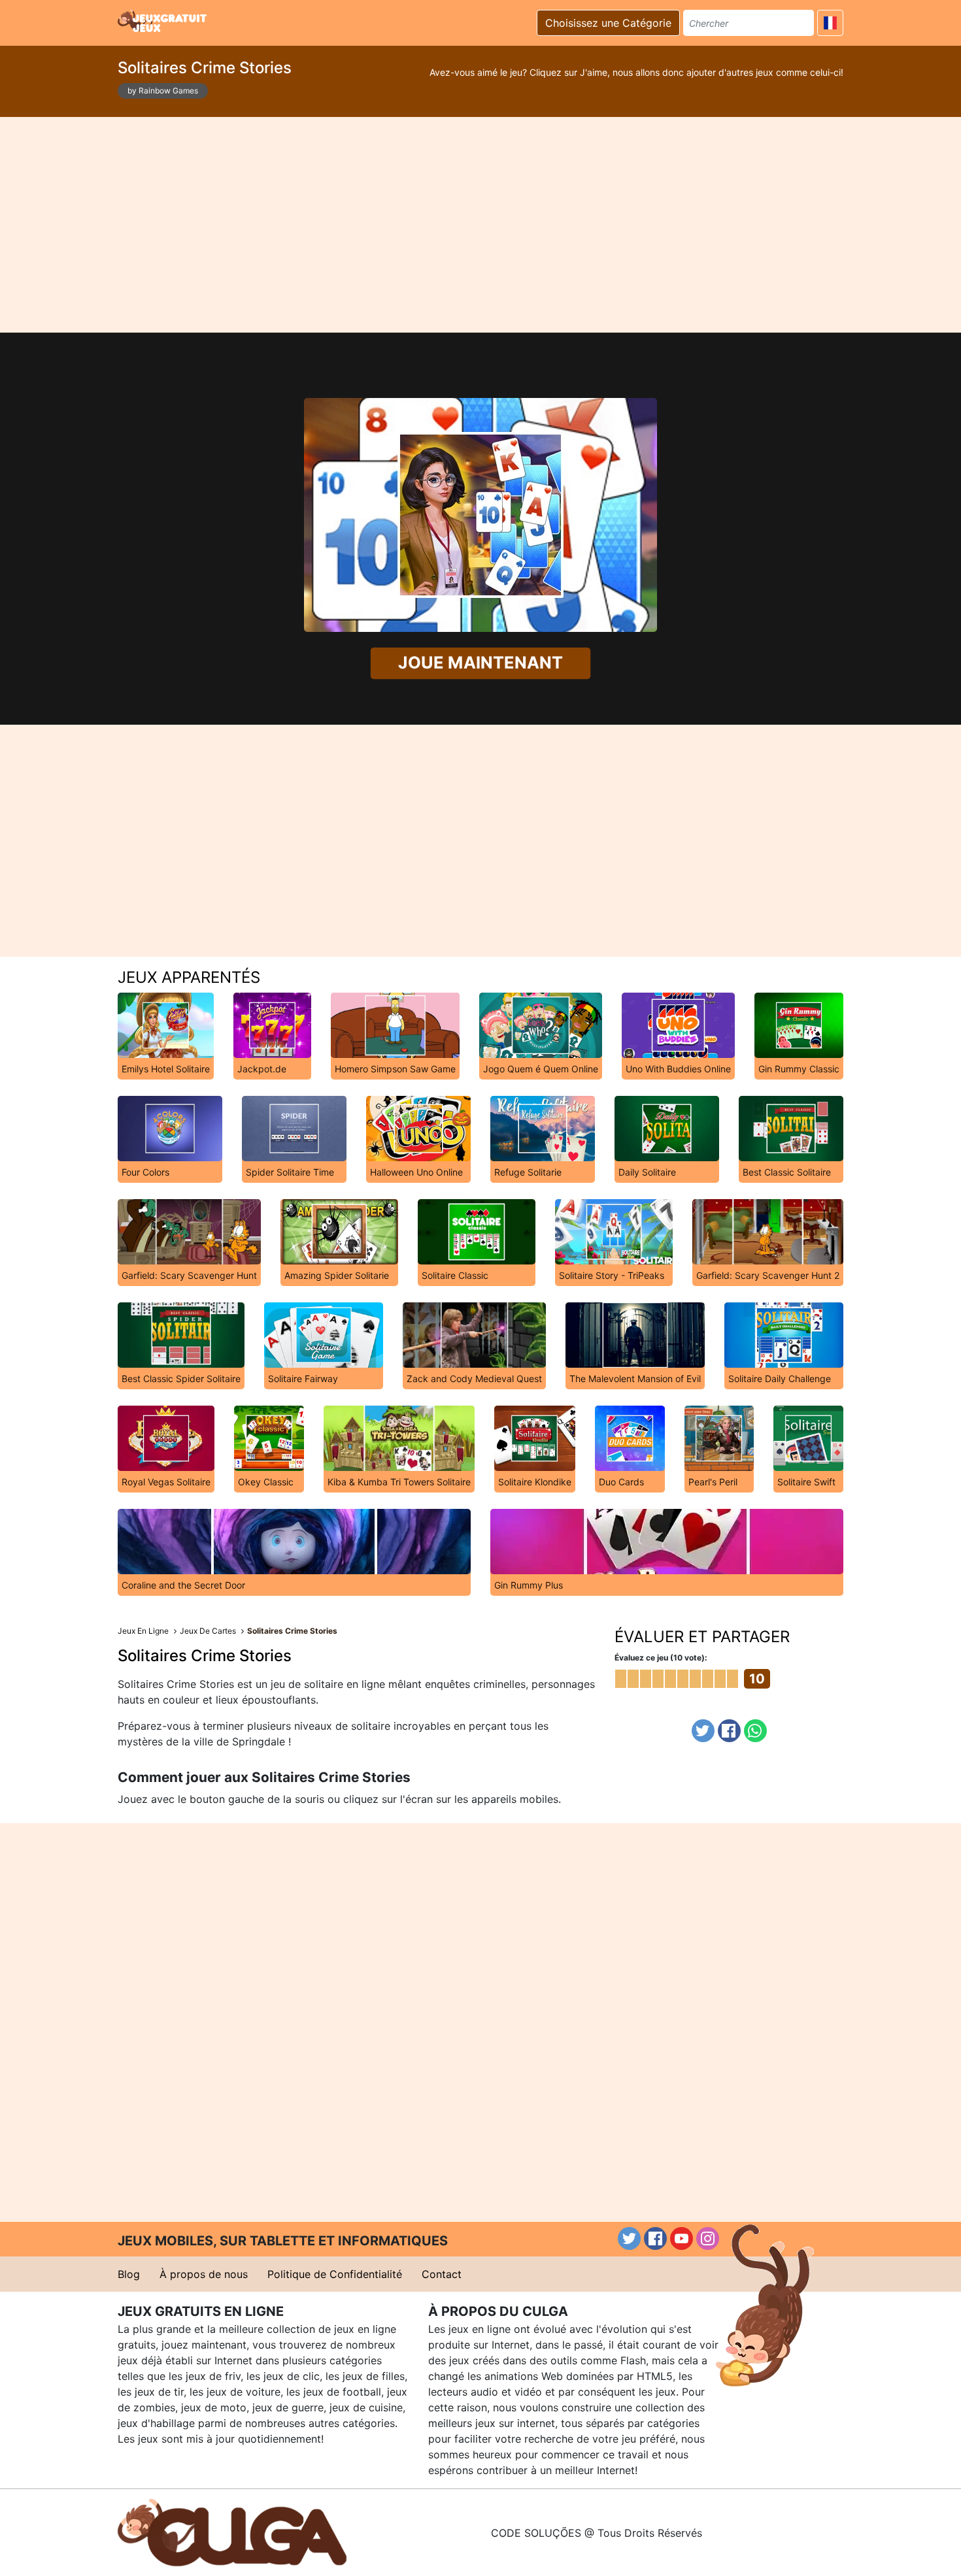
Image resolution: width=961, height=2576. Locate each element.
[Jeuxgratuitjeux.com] (163, 21)
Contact (442, 2274)
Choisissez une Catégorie (608, 23)
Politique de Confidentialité (335, 2274)
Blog (129, 2274)
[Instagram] (708, 2238)
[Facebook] (729, 1731)
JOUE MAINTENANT (481, 663)
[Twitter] (703, 1731)
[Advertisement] (480, 225)
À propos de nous (204, 2274)
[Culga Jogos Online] (232, 2532)
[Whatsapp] (755, 1731)
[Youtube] (682, 2238)
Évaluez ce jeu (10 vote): (661, 1658)
